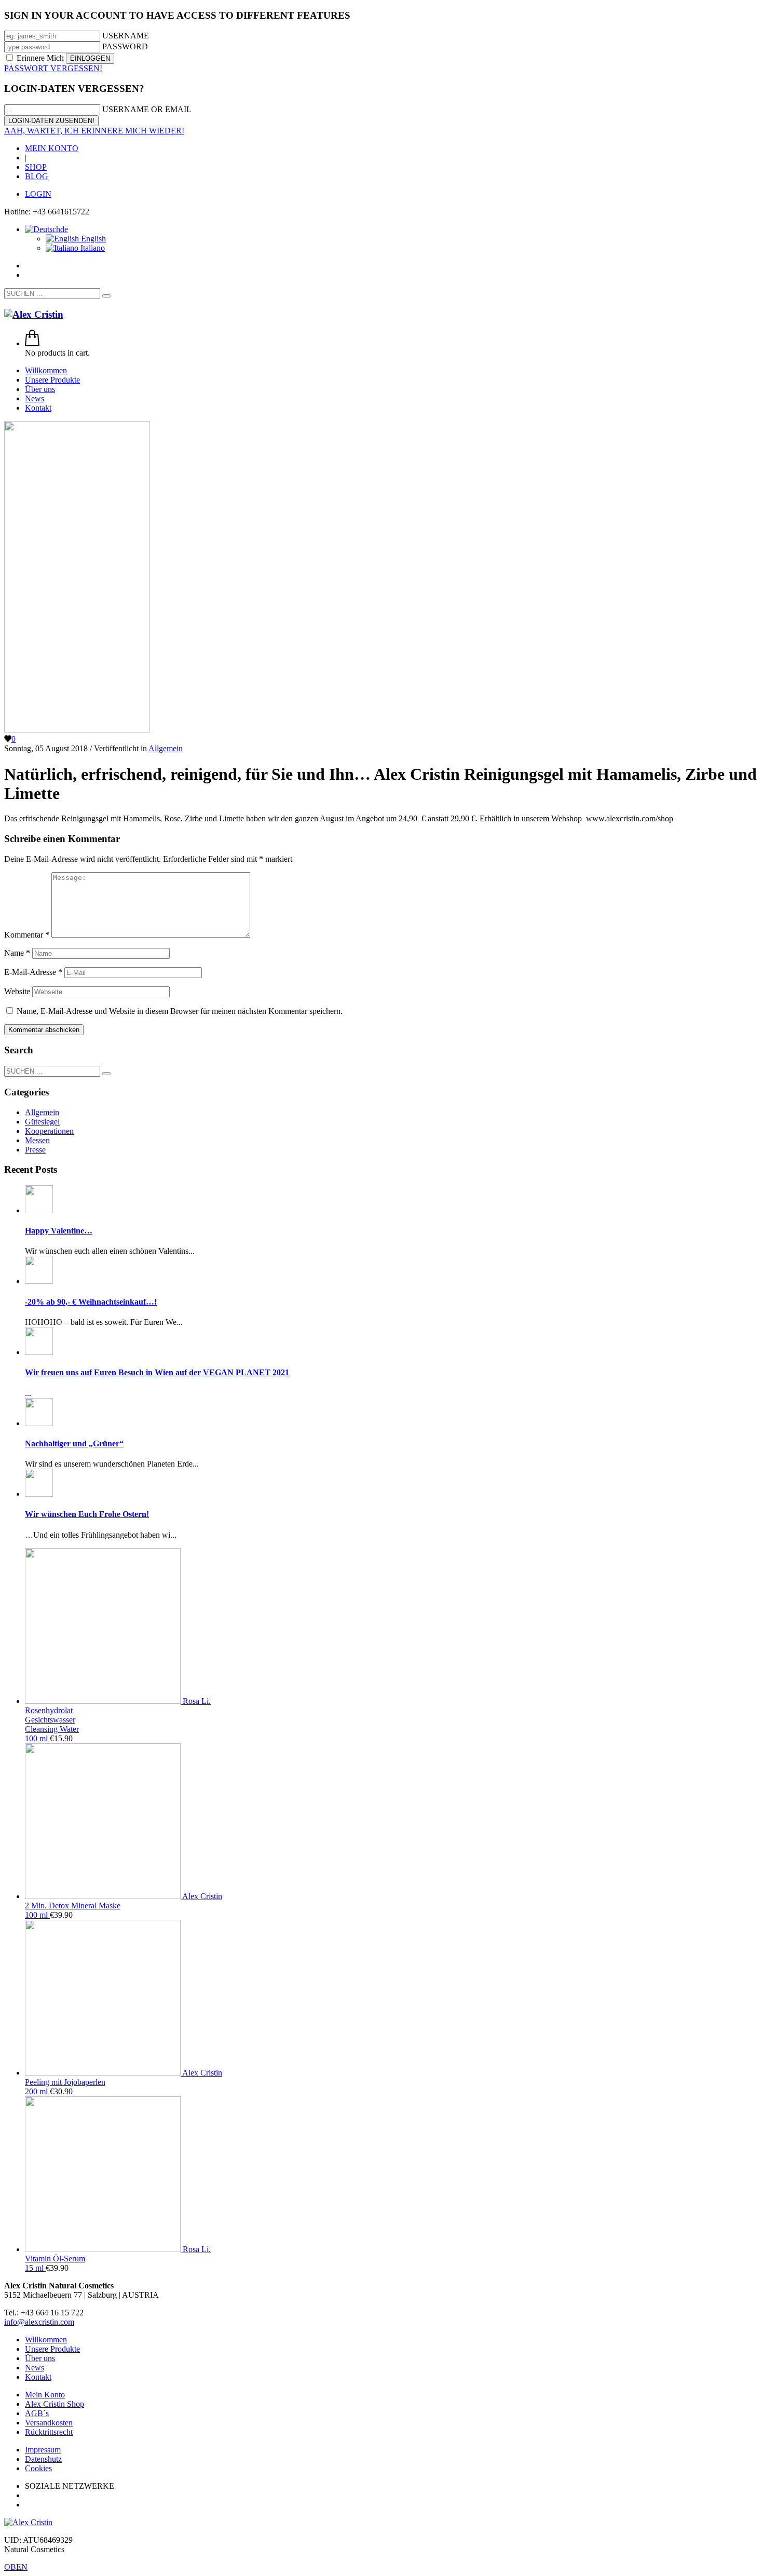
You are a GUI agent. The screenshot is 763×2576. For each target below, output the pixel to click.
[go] (106, 296)
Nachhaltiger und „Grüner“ (74, 1443)
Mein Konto (45, 2395)
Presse (35, 1150)
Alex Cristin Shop (55, 2404)
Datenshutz (43, 2459)
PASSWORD (125, 46)
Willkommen (46, 2340)
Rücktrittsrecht (49, 2432)
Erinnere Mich (40, 58)
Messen (37, 1140)
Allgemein (166, 748)
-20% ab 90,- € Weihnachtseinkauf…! (91, 1302)
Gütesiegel (42, 1122)
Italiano (92, 248)
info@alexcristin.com (39, 2322)
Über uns (40, 2358)
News (35, 2368)
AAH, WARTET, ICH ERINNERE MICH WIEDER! (94, 131)
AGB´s (37, 2413)
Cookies (38, 2468)
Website (17, 991)
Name (17, 953)
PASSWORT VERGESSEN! (53, 68)
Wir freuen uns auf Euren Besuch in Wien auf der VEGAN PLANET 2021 (157, 1372)
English (92, 239)
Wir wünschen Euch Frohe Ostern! (87, 1514)
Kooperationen (49, 1131)
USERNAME (126, 36)
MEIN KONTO (52, 148)
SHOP (36, 167)
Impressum (43, 2450)
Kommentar (27, 935)
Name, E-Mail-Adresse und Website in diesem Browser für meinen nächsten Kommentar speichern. (180, 1011)
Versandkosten (49, 2423)
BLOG (37, 176)
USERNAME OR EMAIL (147, 109)
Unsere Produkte (52, 2349)
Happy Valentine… (59, 1231)
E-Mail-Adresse (33, 972)
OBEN (16, 2567)
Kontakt (38, 2377)
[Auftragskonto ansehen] (32, 343)
